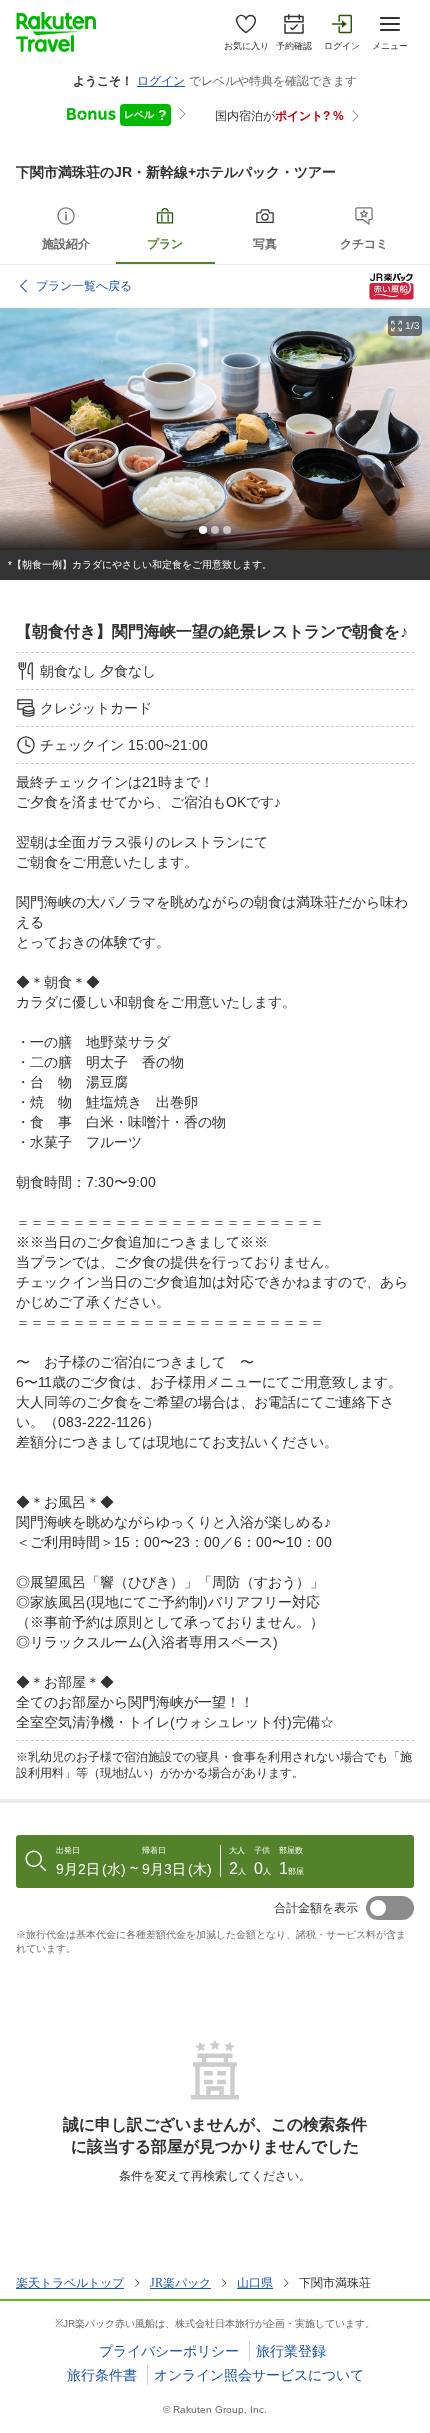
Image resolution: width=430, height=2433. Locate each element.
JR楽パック (180, 2283)
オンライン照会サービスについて (259, 2375)
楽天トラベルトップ (70, 2283)
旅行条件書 (102, 2375)
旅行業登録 (291, 2351)
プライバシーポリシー (169, 2351)
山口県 (255, 2283)
